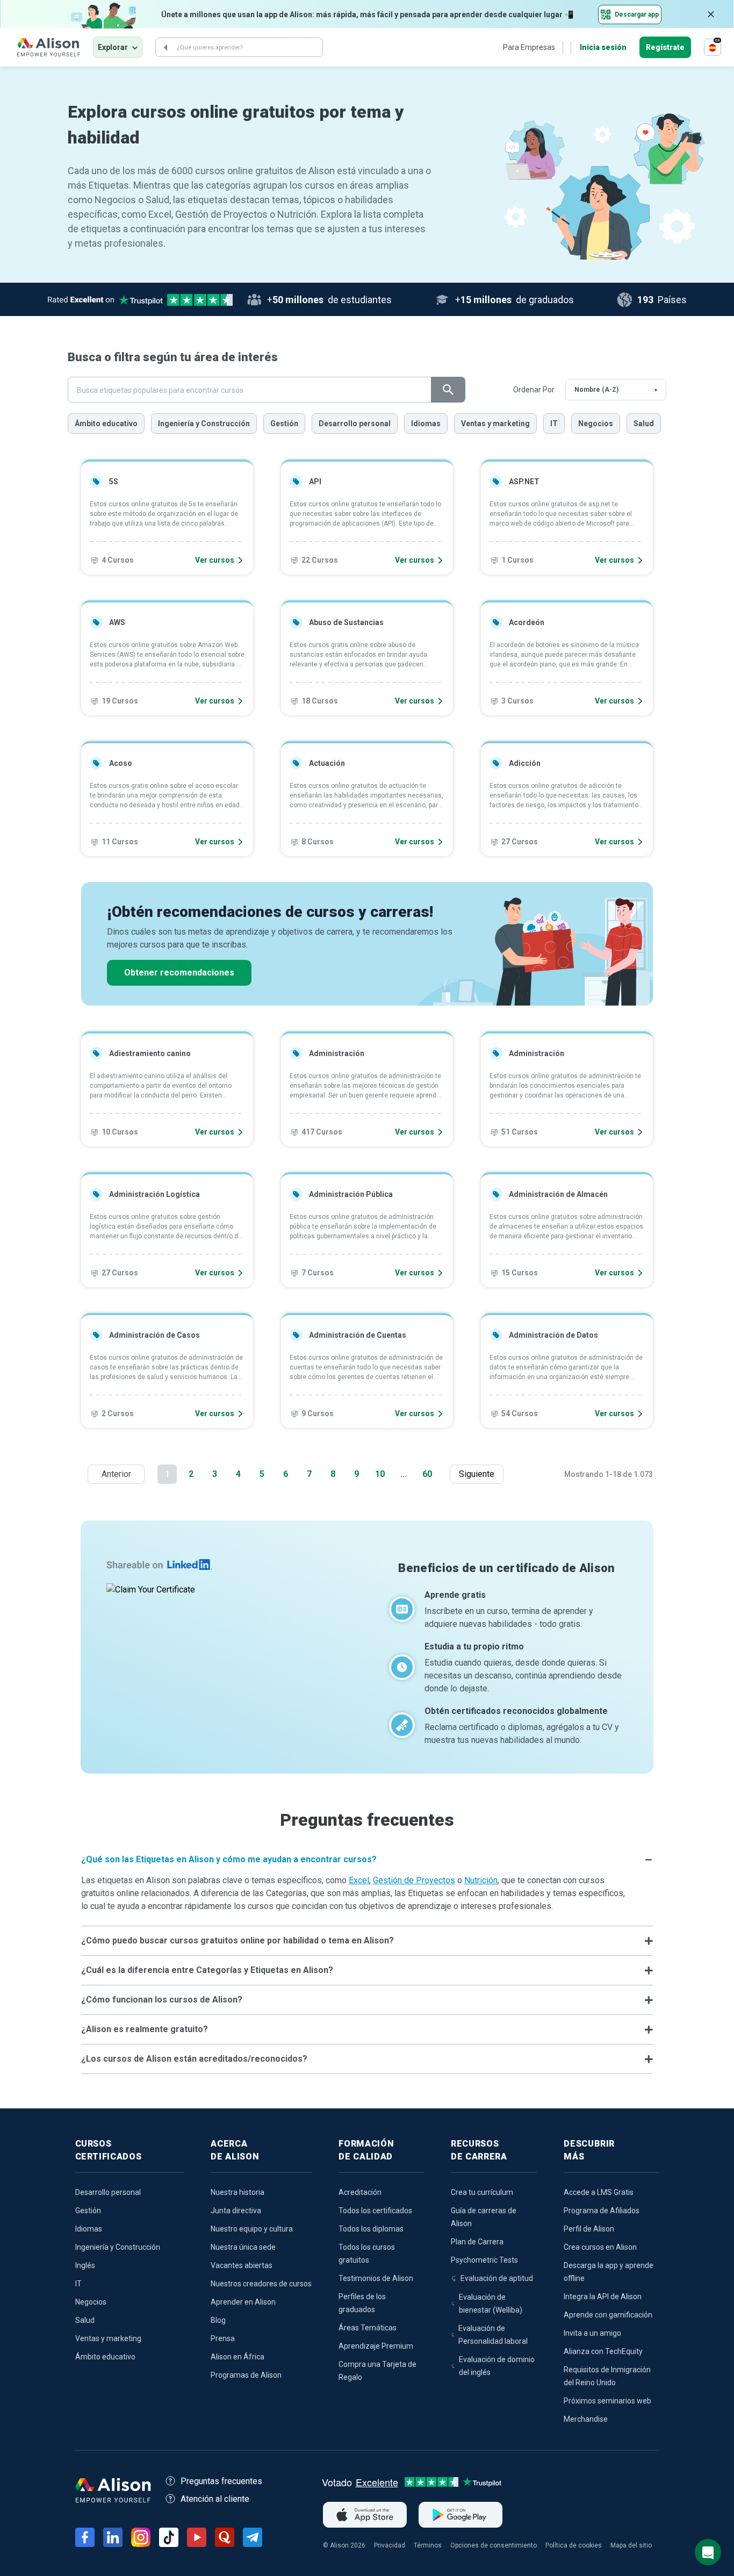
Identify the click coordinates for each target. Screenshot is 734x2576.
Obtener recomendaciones (179, 973)
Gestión (284, 424)
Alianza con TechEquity (603, 2351)
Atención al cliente (215, 2499)
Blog (218, 2320)
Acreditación (360, 2192)
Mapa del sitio (631, 2545)
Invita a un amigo (592, 2333)
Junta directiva (236, 2211)
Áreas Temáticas (368, 2328)
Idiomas (426, 424)
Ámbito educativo (106, 424)
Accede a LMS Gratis (599, 2192)
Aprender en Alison (243, 2302)
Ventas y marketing (495, 424)
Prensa (223, 2338)
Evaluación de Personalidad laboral (493, 2335)
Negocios (596, 424)
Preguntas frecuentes (221, 2481)
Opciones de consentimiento (494, 2545)
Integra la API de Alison (603, 2297)
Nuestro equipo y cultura (252, 2229)
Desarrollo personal (355, 424)
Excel (359, 1880)
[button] (367, 1860)
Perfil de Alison (589, 2229)
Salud (644, 424)
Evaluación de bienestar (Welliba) (491, 2304)
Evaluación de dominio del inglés (497, 2366)
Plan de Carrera (477, 2242)
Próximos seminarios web (607, 2401)
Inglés (85, 2265)
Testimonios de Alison (376, 2278)
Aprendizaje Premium (376, 2346)
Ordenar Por (534, 390)
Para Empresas (529, 47)
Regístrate (665, 47)
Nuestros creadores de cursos (261, 2284)
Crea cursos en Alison (600, 2247)
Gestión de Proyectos (414, 1880)
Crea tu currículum (482, 2192)
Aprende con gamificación (608, 2315)
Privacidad (390, 2545)
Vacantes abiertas (242, 2265)
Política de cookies (574, 2545)
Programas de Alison (246, 2375)
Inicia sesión (603, 47)
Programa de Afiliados (602, 2211)
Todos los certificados (375, 2211)
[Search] (165, 47)
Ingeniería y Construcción (204, 424)
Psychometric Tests (484, 2260)
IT (554, 424)
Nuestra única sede (243, 2247)
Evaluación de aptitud (497, 2278)
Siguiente (479, 1474)
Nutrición (481, 1880)
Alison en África (238, 2357)
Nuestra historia (238, 2192)
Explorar (113, 47)
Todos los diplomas (371, 2229)
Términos (428, 2545)
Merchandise (586, 2419)
